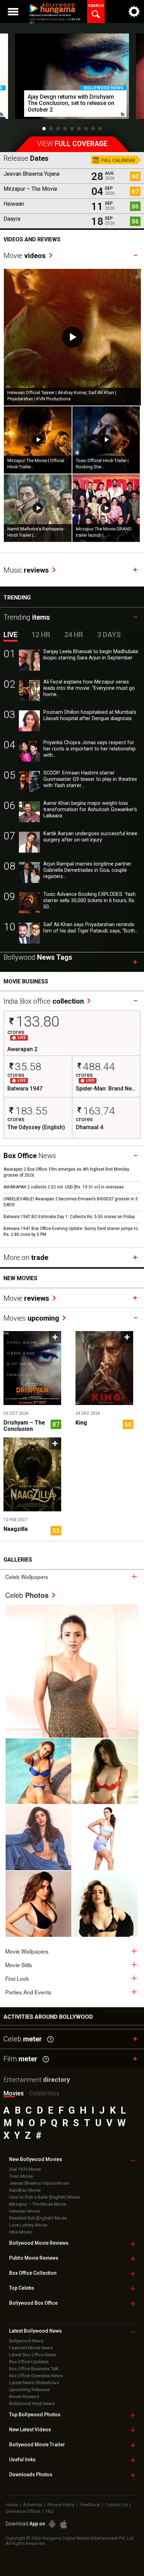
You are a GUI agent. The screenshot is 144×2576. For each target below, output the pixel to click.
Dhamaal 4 (89, 1127)
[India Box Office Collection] (49, 994)
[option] (72, 80)
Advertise (33, 2505)
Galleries (18, 1560)
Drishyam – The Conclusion (24, 1426)
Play (72, 337)
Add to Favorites (55, 1337)
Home (12, 2505)
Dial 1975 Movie (25, 2169)
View (72, 144)
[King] (104, 1368)
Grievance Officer (23, 2511)
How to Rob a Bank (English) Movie (45, 2197)
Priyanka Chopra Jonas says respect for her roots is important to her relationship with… (89, 749)
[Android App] (52, 2524)
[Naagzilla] (32, 1474)
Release (26, 158)
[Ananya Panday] (105, 1837)
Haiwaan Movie (24, 2211)
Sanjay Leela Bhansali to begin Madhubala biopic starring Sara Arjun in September (91, 655)
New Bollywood (36, 2159)
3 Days (109, 635)
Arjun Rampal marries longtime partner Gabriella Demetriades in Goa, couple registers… (87, 870)
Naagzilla (16, 1529)
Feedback (90, 2505)
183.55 (31, 1111)
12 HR (41, 635)
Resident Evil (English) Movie (38, 2218)
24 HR (74, 635)
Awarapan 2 (22, 1049)
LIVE (10, 635)
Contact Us (116, 2505)
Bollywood (37, 2445)
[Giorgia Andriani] (105, 1771)
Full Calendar (118, 160)
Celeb (27, 1595)
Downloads (31, 2475)
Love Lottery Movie (28, 2225)
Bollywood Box (33, 2303)
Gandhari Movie (25, 2190)
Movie (25, 256)
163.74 (99, 1111)
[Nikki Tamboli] (38, 1904)
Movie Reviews (24, 2397)
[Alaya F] (38, 1837)
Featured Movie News (31, 2348)
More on (26, 1257)
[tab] (72, 1576)
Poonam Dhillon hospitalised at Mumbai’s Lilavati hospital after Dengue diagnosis (90, 715)
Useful (22, 2460)
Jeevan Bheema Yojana (31, 174)
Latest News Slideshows (34, 2383)
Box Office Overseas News (36, 2376)
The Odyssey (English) (36, 1127)
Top (22, 2288)
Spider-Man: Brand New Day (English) (106, 1089)
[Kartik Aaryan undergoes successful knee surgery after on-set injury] (29, 842)
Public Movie (34, 2258)
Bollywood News (103, 88)
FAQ (50, 2511)
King (81, 1423)
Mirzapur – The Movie (30, 189)
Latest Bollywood (35, 2331)
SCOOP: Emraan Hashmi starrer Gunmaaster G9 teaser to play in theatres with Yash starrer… (90, 779)
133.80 (38, 1022)
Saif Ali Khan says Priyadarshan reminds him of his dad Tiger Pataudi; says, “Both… (91, 928)
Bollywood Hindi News (32, 2404)
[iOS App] (64, 2524)
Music (26, 570)
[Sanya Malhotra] (105, 1904)
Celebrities (44, 2093)
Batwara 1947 (25, 1089)
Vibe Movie (20, 2232)
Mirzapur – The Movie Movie (38, 2204)
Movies (31, 1318)
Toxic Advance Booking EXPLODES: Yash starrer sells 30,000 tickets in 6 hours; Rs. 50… (89, 901)
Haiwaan (14, 204)
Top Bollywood (35, 2415)
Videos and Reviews (32, 239)
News (30, 1156)
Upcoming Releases (30, 2390)
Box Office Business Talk (34, 2369)
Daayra (12, 219)
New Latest (30, 2430)
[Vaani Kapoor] (38, 1771)
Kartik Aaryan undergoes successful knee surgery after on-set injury (90, 837)
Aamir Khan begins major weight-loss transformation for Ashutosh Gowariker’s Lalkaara (90, 810)
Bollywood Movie (39, 2243)
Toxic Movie (21, 2176)
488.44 (99, 1067)
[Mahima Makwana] (72, 1671)
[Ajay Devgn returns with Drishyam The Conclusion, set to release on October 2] (72, 76)
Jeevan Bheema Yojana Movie (39, 2183)
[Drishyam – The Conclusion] (32, 1368)
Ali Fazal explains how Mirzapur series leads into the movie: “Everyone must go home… (89, 688)
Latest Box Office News (33, 2355)
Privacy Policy (61, 2505)
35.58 (28, 1067)
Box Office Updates (29, 2362)
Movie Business (26, 981)
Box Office (33, 2273)
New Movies (20, 1278)
